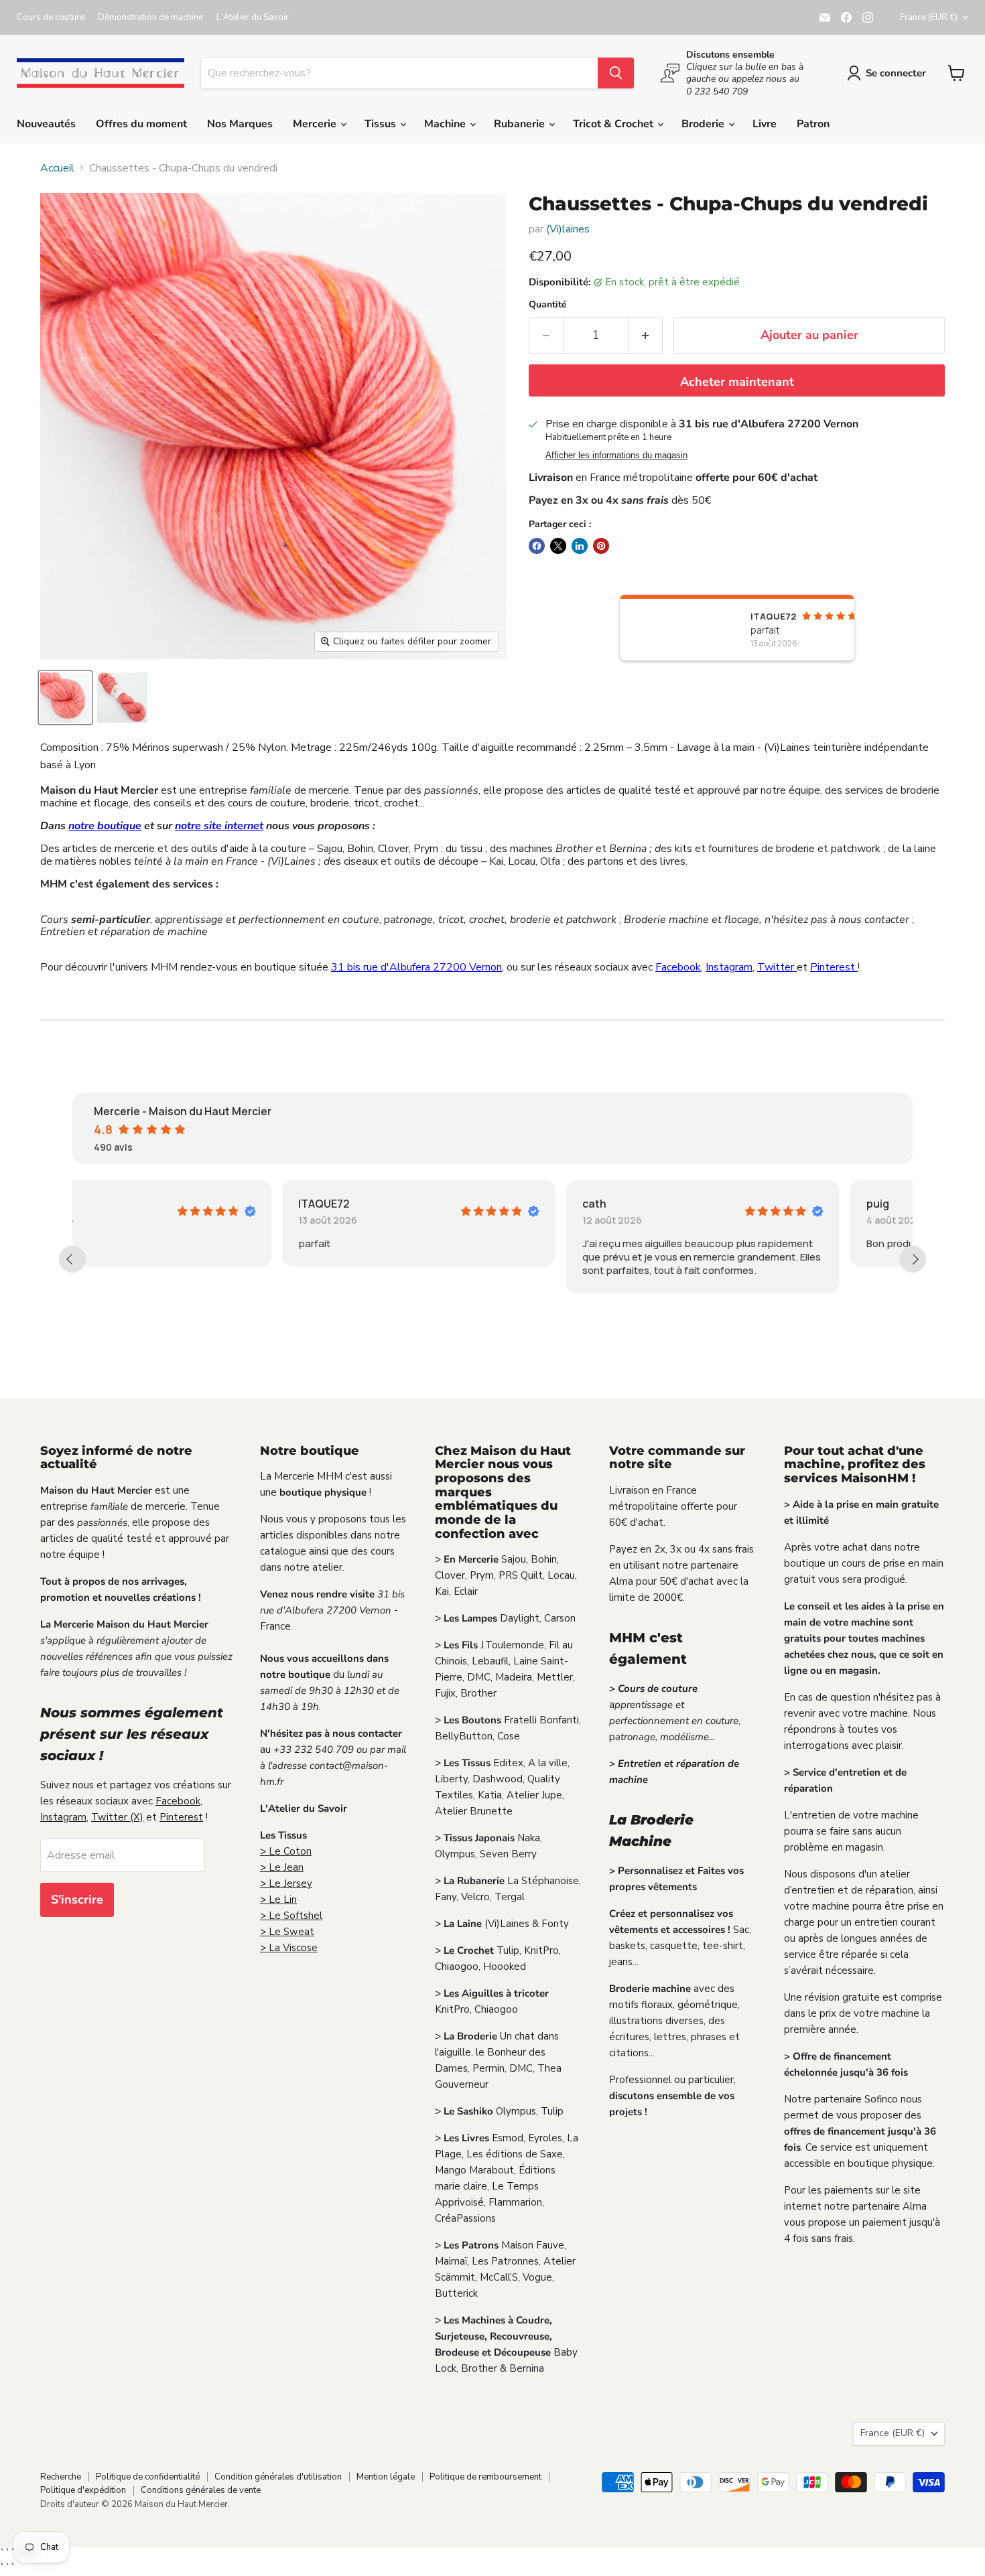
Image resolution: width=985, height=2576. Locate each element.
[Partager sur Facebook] (537, 546)
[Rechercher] (616, 73)
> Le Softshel (291, 1916)
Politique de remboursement (485, 2477)
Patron (813, 124)
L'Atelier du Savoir (253, 18)
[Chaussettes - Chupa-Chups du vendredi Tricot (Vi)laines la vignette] (65, 698)
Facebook (678, 967)
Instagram (729, 967)
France (929, 17)
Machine (446, 124)
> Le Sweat (287, 1932)
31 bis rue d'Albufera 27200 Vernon (416, 967)
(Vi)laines (568, 229)
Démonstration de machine (150, 18)
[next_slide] (913, 1259)
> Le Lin (278, 1900)
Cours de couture (51, 18)
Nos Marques (240, 124)
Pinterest (834, 967)
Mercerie (316, 124)
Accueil (57, 168)
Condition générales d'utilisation (278, 2477)
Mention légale (386, 2477)
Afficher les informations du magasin (616, 455)
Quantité (548, 305)
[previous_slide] (72, 1259)
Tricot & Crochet (614, 124)
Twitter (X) (117, 1817)
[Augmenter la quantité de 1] (646, 335)
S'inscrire (77, 1900)
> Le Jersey (286, 1883)
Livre (765, 124)
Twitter (777, 967)
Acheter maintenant (737, 382)
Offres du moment (141, 124)
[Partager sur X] (558, 546)
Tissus (382, 124)
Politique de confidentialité (148, 2477)
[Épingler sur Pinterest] (601, 546)
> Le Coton (286, 1851)
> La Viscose (289, 1948)
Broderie (704, 124)
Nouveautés (46, 124)
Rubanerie (521, 124)
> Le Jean (282, 1867)
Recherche (61, 2477)
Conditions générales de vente (201, 2490)
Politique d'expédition (83, 2490)
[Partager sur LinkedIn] (580, 546)
